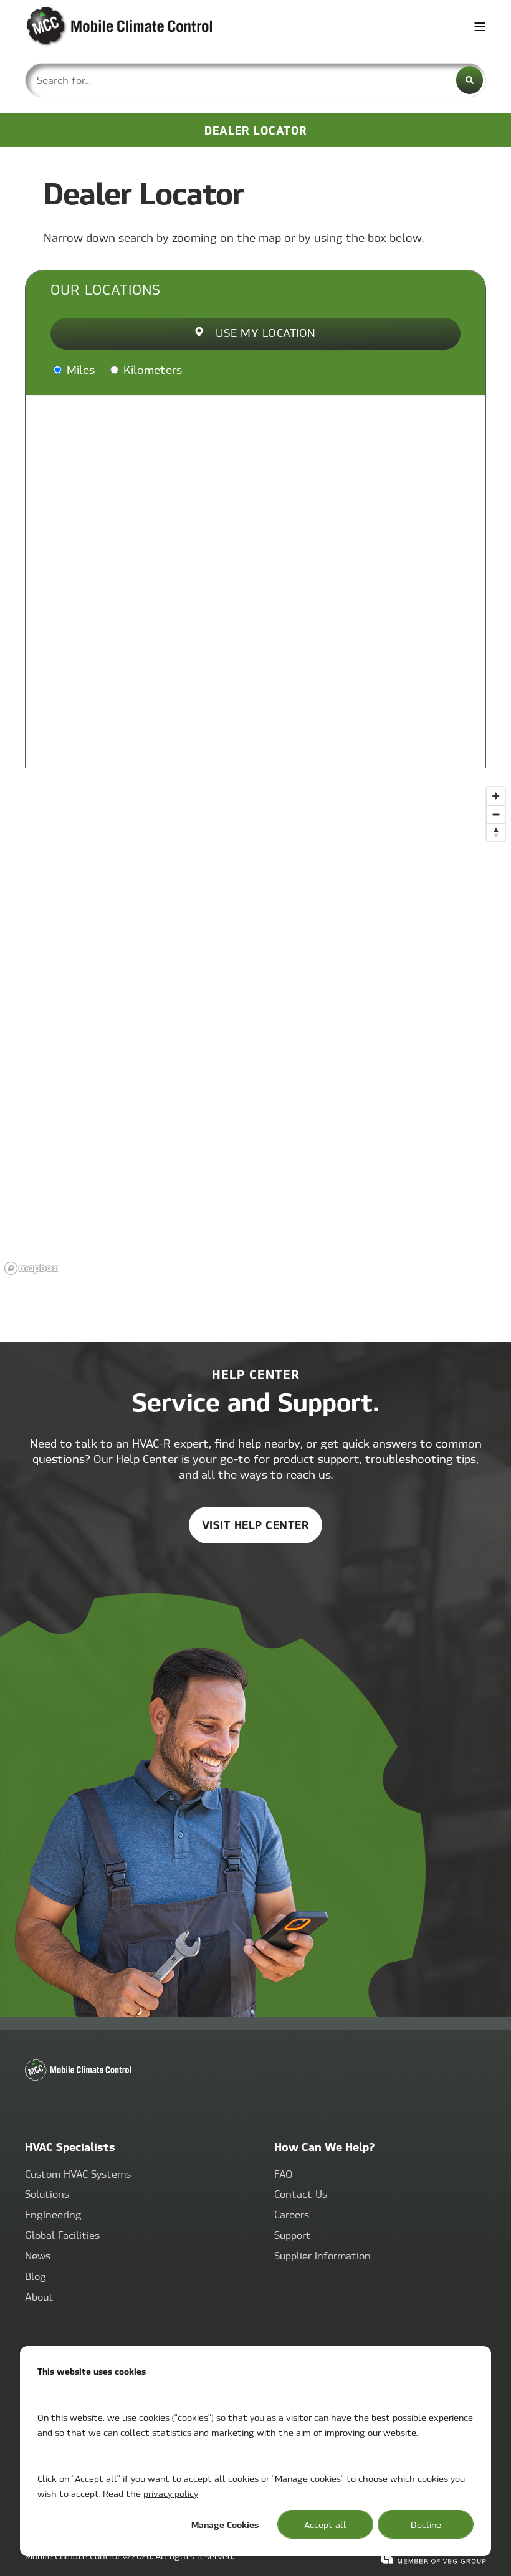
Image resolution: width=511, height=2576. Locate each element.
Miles (79, 369)
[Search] (470, 80)
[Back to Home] (100, 27)
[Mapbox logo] (31, 1268)
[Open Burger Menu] (480, 27)
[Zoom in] (496, 796)
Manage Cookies (225, 2524)
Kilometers (151, 369)
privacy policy (171, 2493)
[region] (255, 1030)
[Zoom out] (496, 814)
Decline (426, 2524)
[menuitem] (78, 2174)
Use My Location (266, 332)
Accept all (325, 2524)
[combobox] (255, 80)
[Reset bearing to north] (496, 832)
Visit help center (256, 1524)
